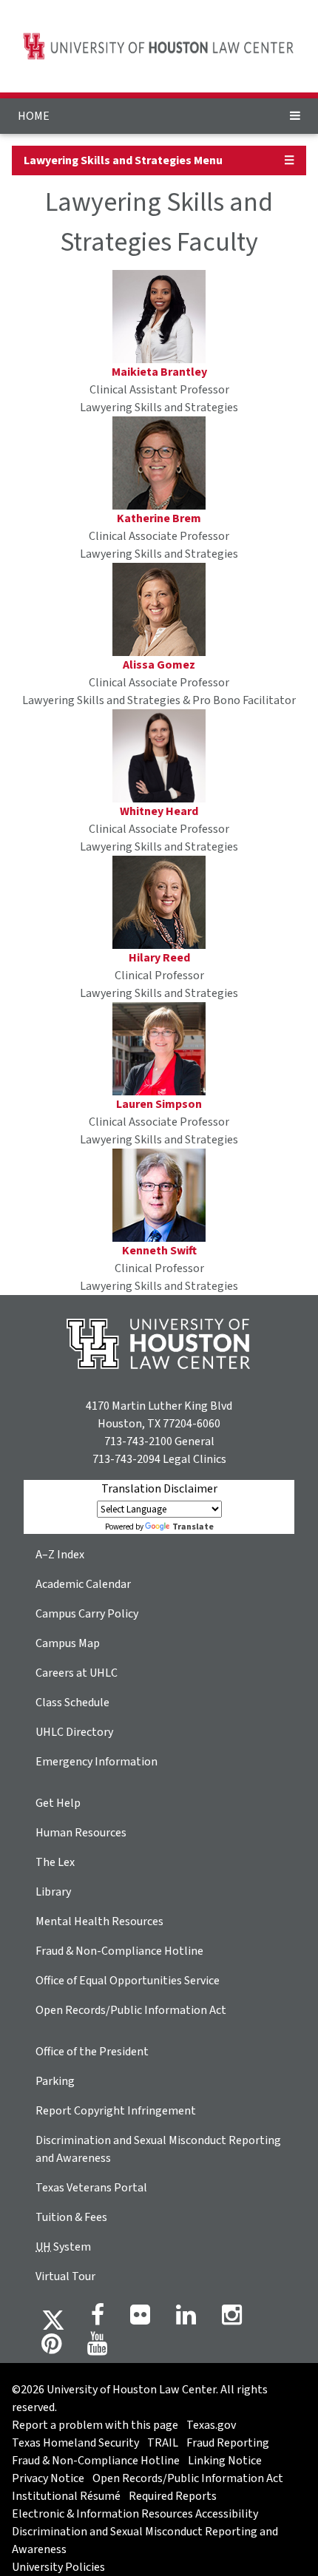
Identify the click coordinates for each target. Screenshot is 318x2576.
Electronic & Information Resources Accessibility (135, 2514)
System (63, 2247)
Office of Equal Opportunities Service (128, 1981)
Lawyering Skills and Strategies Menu (123, 160)
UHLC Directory (74, 1732)
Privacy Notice (48, 2478)
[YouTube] (97, 2348)
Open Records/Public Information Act (131, 2010)
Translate (193, 1527)
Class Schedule (72, 1703)
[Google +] (140, 2319)
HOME (34, 116)
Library (53, 1892)
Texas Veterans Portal (91, 2188)
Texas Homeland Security (75, 2443)
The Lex (55, 1862)
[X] (53, 2319)
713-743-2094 (126, 1459)
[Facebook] (98, 2319)
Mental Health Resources (99, 1921)
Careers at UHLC (77, 1673)
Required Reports (173, 2496)
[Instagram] (232, 2319)
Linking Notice (225, 2461)
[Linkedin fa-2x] (186, 2319)
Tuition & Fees (71, 2217)
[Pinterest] (51, 2348)
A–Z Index (60, 1555)
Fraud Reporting (228, 2443)
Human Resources (81, 1833)
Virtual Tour (65, 2276)
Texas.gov (211, 2425)
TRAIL (163, 2443)
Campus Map (68, 1643)
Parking (55, 2081)
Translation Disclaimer (159, 1489)
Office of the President (92, 2052)
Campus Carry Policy (87, 1614)
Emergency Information (97, 1762)
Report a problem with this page (95, 2425)
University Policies (58, 2567)
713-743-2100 (138, 1441)
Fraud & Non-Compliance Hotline (119, 1951)
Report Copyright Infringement (116, 2111)
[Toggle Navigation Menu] (295, 116)
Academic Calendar (83, 1584)
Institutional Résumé (66, 2496)
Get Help (58, 1803)
